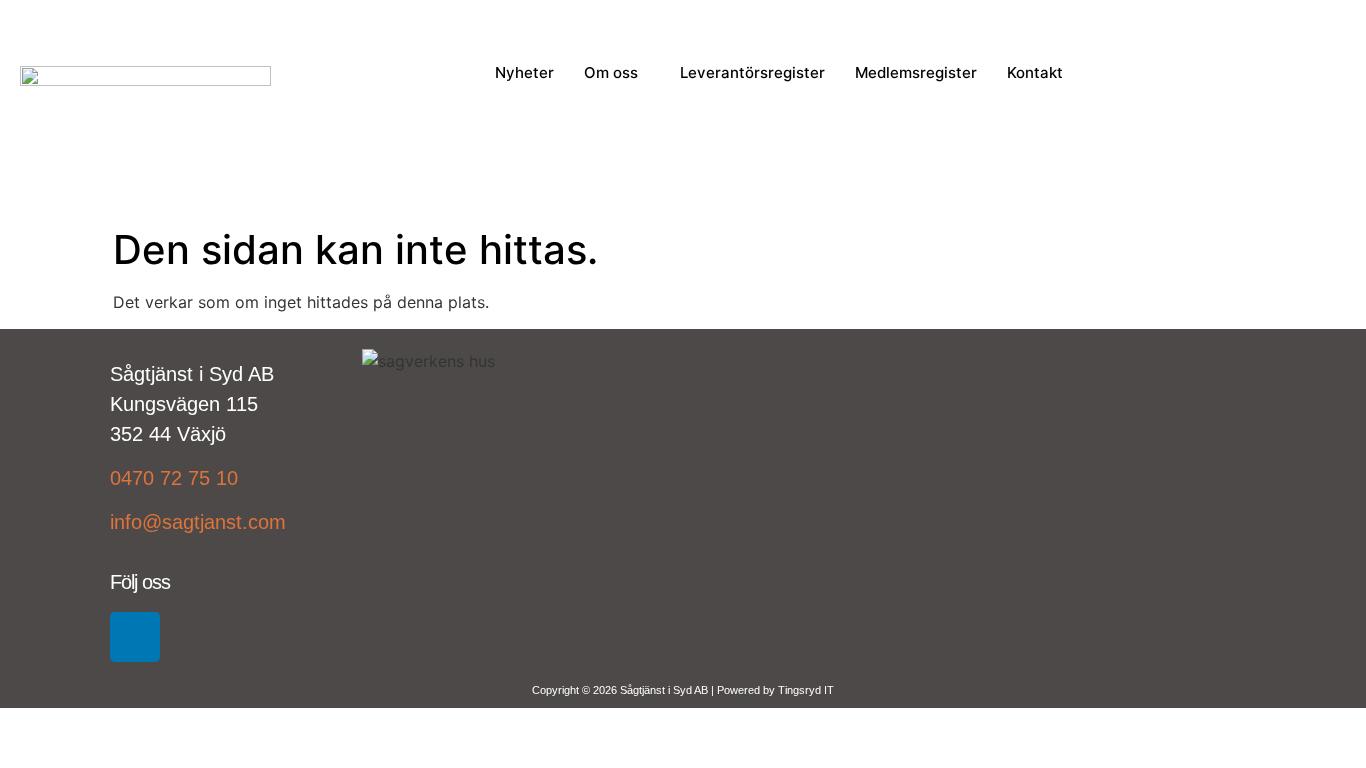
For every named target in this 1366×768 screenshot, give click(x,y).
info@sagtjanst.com (198, 522)
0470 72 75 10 (174, 478)
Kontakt (1035, 72)
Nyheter (524, 72)
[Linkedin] (135, 637)
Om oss (611, 72)
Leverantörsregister (752, 72)
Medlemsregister (916, 72)
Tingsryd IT (806, 690)
